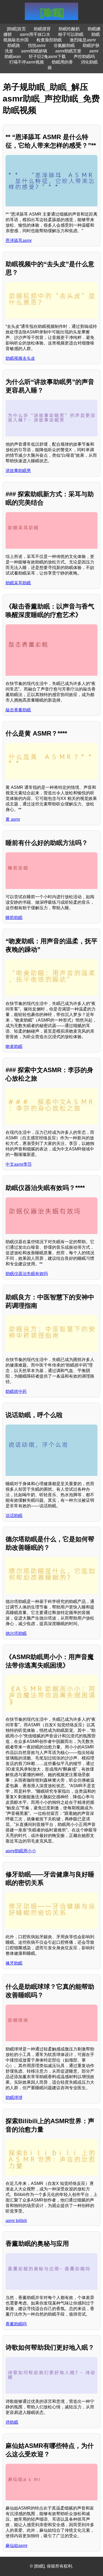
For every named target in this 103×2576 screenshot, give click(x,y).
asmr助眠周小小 (21, 1851)
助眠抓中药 (16, 1391)
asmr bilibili (16, 2221)
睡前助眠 (14, 918)
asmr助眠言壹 (68, 51)
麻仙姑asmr (17, 2546)
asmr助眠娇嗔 (34, 51)
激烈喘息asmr (83, 40)
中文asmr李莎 (19, 1164)
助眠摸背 (42, 29)
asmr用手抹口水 (35, 34)
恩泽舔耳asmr (19, 240)
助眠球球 (14, 2098)
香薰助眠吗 (16, 2324)
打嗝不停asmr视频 (27, 62)
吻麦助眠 (14, 1046)
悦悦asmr (37, 45)
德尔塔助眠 (16, 1633)
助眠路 (14, 45)
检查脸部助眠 (49, 40)
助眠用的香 (62, 62)
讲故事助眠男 (18, 471)
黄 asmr (13, 819)
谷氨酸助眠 (64, 45)
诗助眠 (12, 2422)
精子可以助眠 (71, 34)
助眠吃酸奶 (69, 29)
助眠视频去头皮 (20, 358)
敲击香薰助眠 (18, 710)
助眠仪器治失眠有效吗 (27, 1274)
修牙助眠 (14, 1963)
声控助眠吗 (84, 57)
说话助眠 (14, 1516)
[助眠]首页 (16, 29)
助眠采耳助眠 (18, 583)
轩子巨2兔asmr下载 (47, 57)
